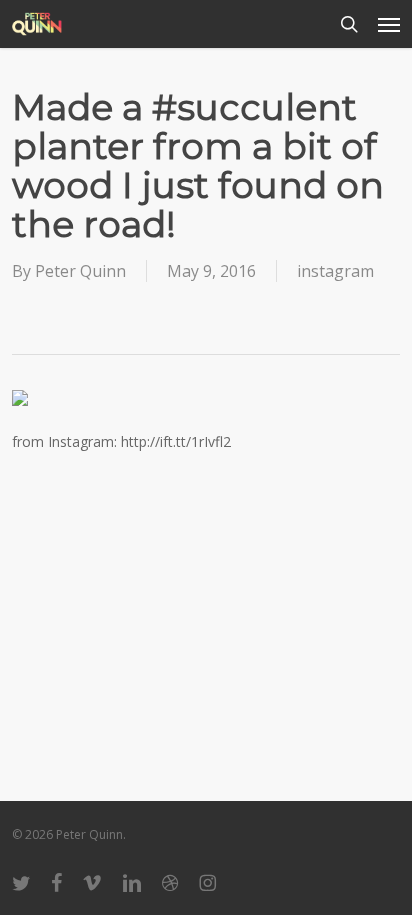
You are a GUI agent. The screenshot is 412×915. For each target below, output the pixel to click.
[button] (389, 24)
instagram (335, 271)
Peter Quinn (80, 271)
